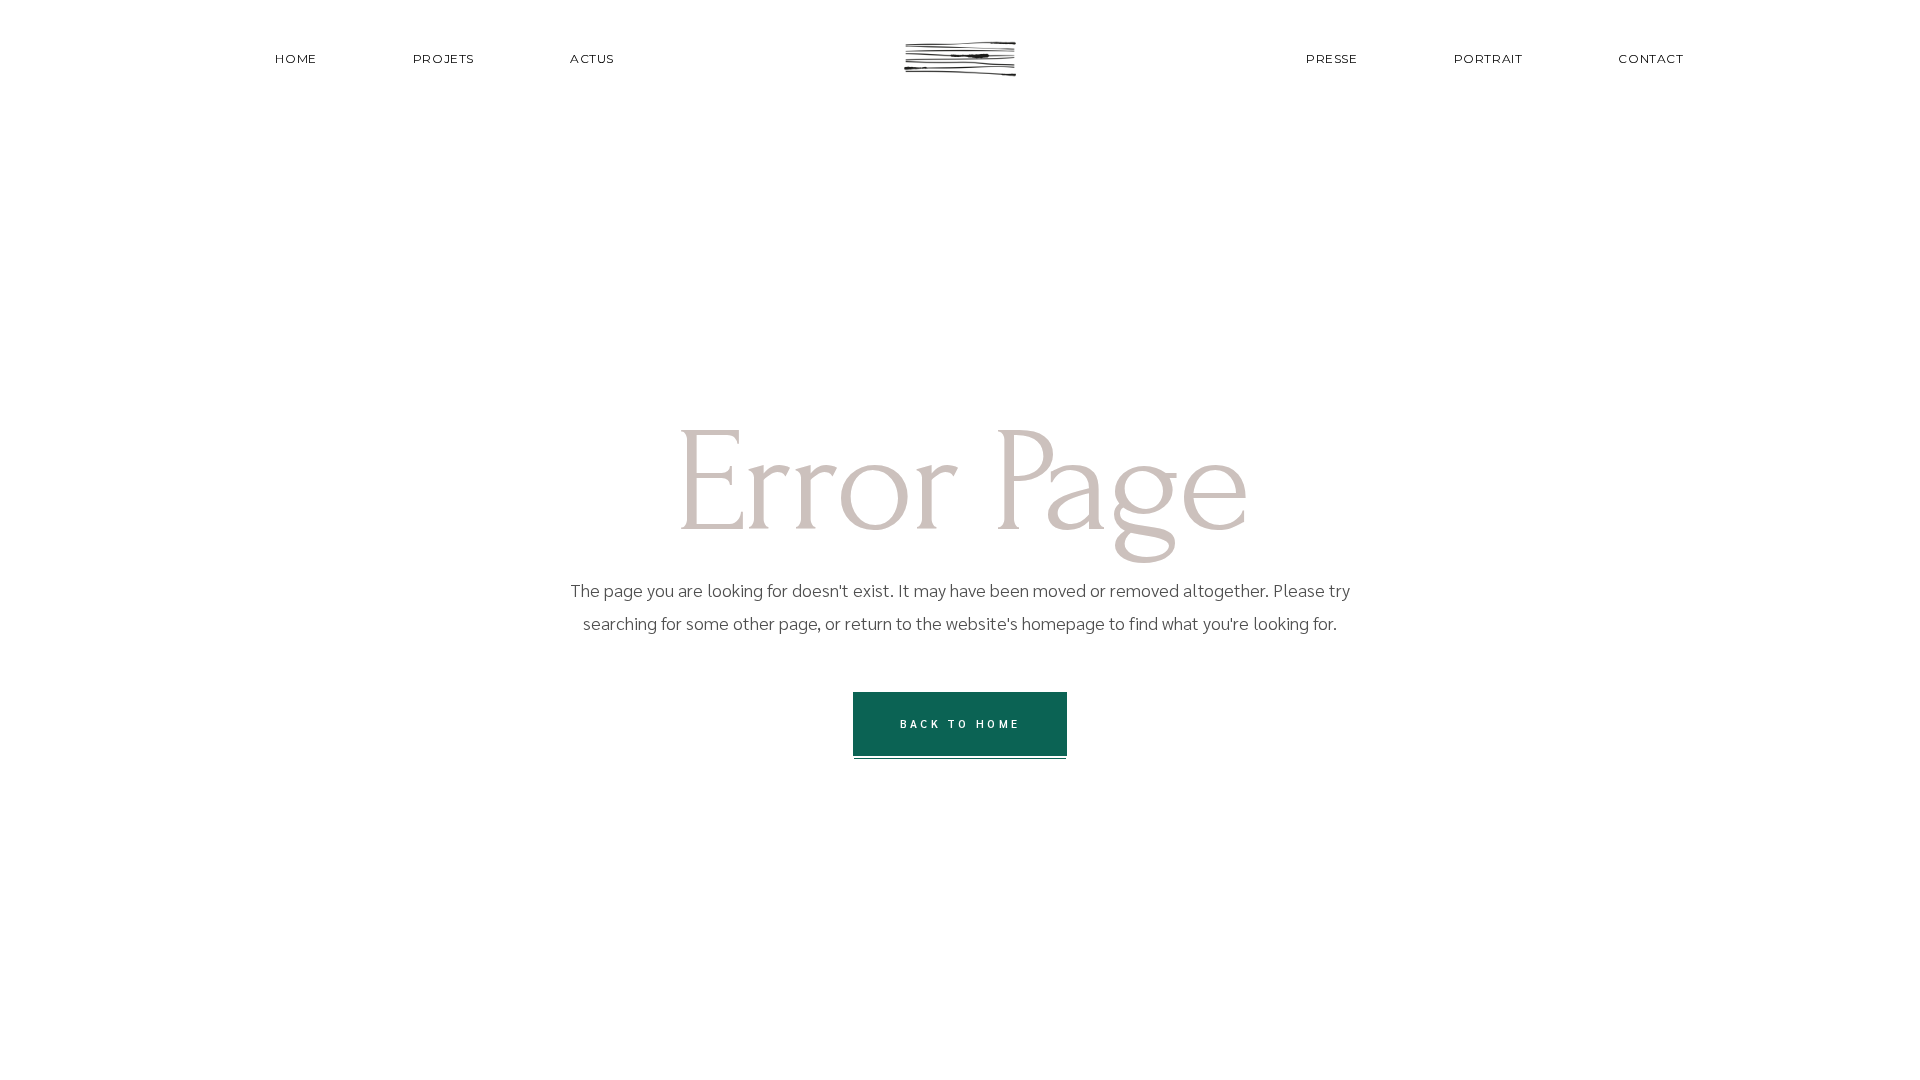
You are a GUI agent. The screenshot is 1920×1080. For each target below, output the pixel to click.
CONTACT (1650, 58)
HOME (295, 58)
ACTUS (592, 58)
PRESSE (1332, 58)
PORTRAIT (1488, 58)
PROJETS (443, 58)
